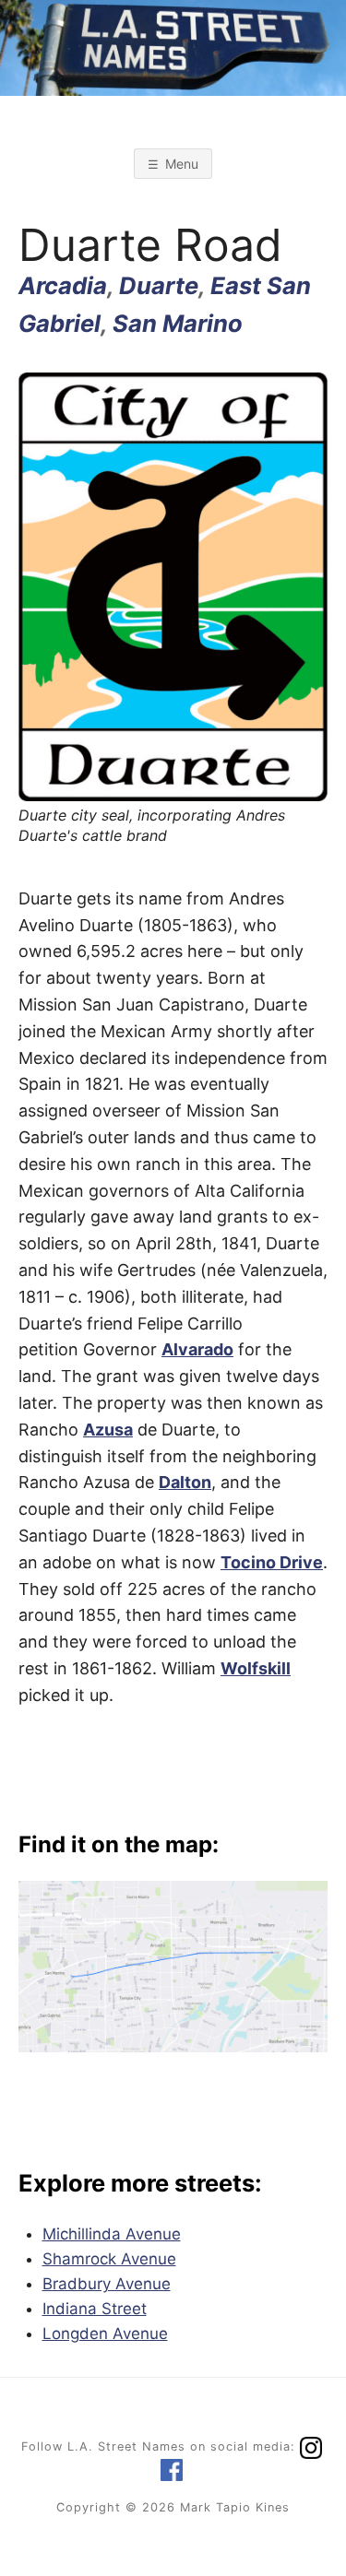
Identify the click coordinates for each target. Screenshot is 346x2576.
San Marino (178, 323)
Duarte (159, 285)
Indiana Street (95, 2309)
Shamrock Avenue (109, 2259)
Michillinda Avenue (112, 2234)
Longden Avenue (105, 2334)
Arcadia (63, 285)
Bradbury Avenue (107, 2284)
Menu (182, 164)
